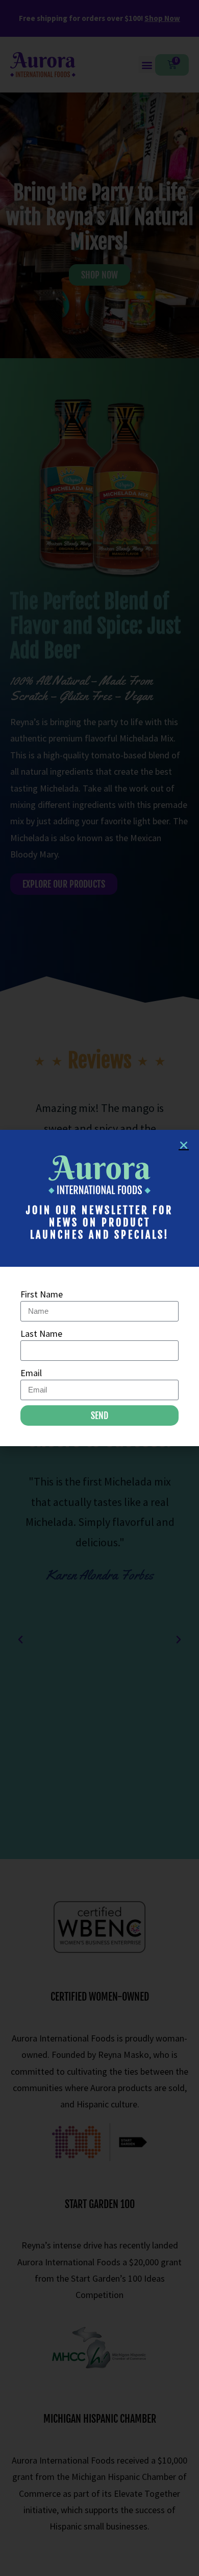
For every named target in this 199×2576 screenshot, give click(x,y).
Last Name (41, 1333)
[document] (99, 1288)
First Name (42, 1294)
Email (31, 1373)
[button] (184, 1145)
